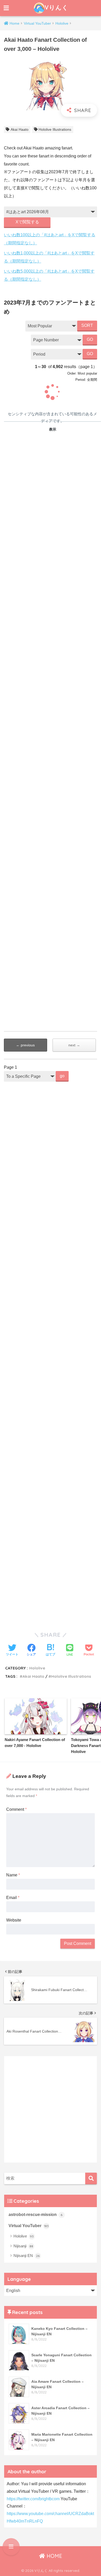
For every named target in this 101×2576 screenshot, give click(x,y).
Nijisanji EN (27, 2256)
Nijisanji (23, 2246)
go (62, 1076)
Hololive (37, 1668)
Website (14, 1920)
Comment (16, 1809)
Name (13, 1875)
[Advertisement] (51, 1302)
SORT (87, 325)
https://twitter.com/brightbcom (33, 2499)
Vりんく (56, 7)
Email (13, 1898)
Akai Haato (20, 129)
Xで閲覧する (27, 222)
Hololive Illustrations (55, 129)
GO (90, 339)
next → (74, 1045)
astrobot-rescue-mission (36, 2215)
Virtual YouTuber (29, 2226)
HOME (54, 2556)
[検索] (91, 2178)
